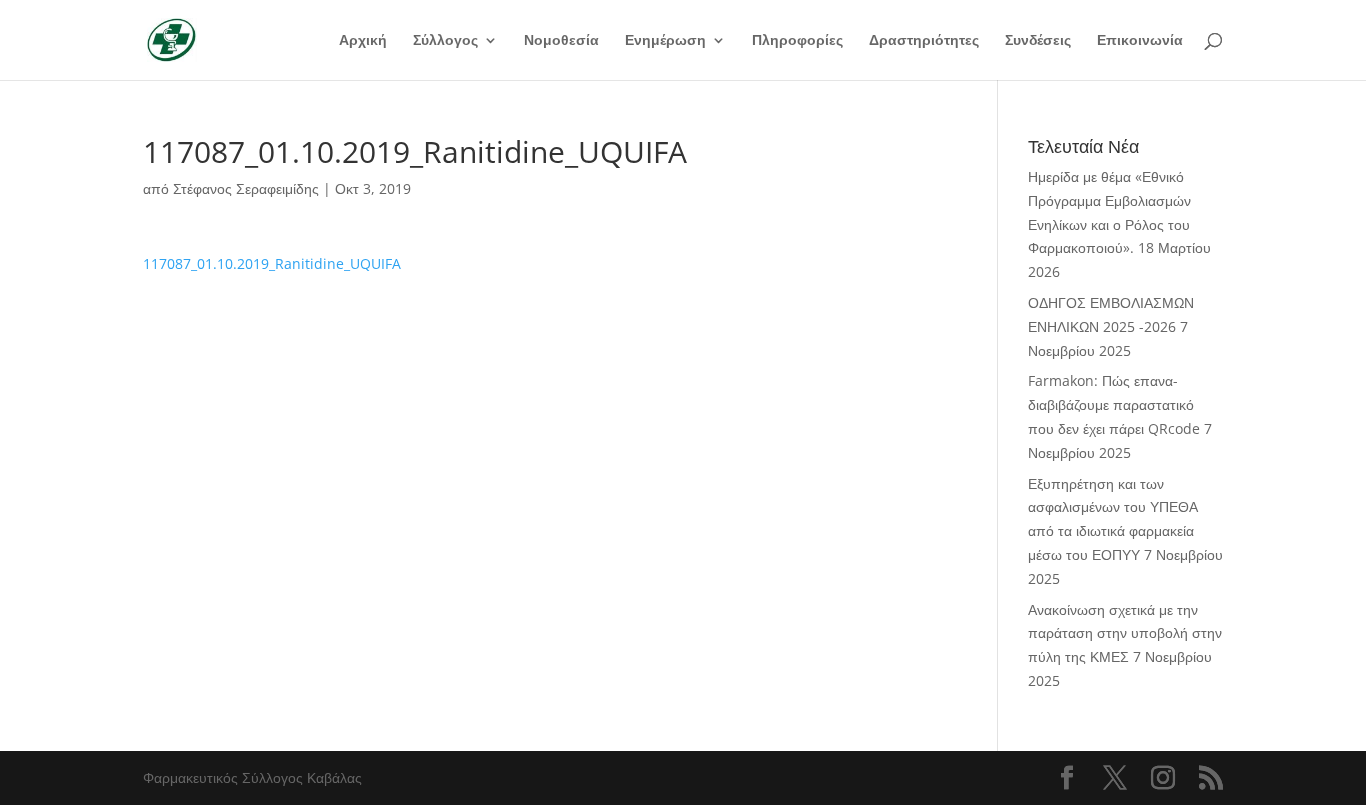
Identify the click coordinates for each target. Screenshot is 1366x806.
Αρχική (363, 41)
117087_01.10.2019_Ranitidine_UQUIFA (272, 263)
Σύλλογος (445, 41)
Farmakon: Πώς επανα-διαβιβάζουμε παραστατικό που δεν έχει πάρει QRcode (1114, 404)
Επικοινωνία (1140, 41)
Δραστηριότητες (924, 41)
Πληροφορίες (797, 41)
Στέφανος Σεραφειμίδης (246, 188)
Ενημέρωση (665, 41)
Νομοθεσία (561, 41)
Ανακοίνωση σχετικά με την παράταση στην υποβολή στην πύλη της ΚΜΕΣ (1125, 633)
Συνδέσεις (1038, 41)
